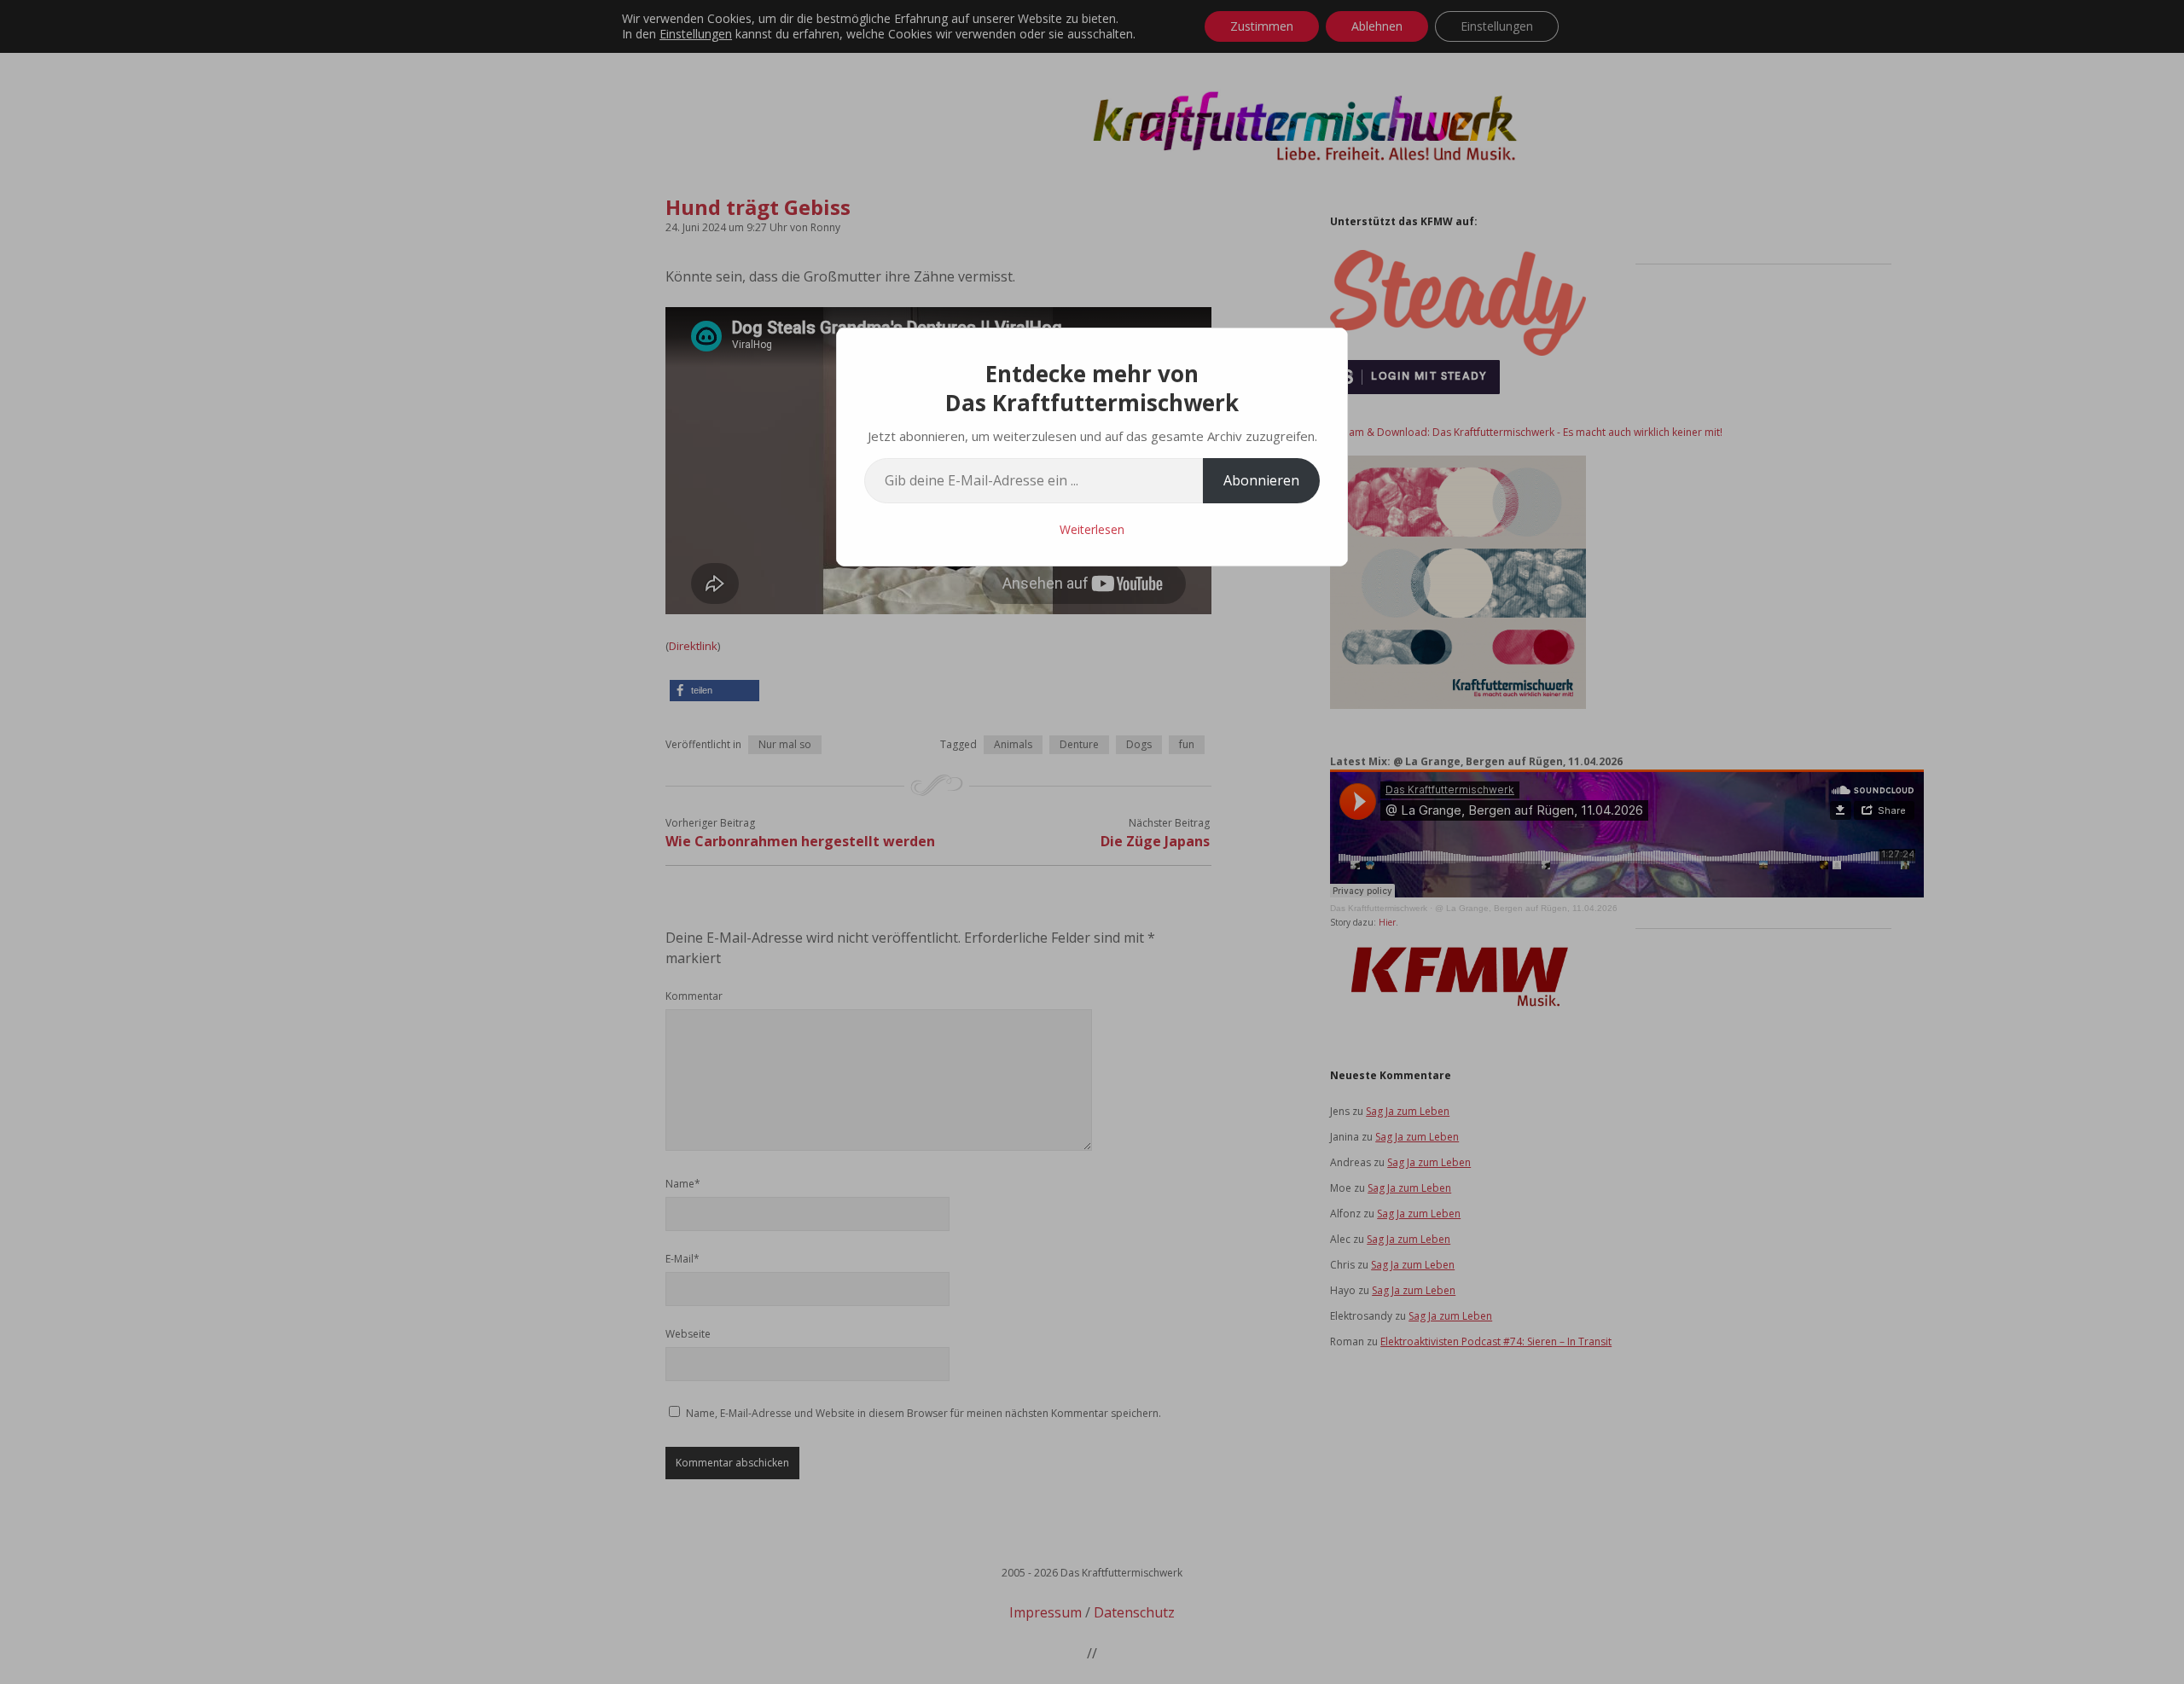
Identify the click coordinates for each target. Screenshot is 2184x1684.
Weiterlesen (1092, 529)
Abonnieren (1261, 480)
